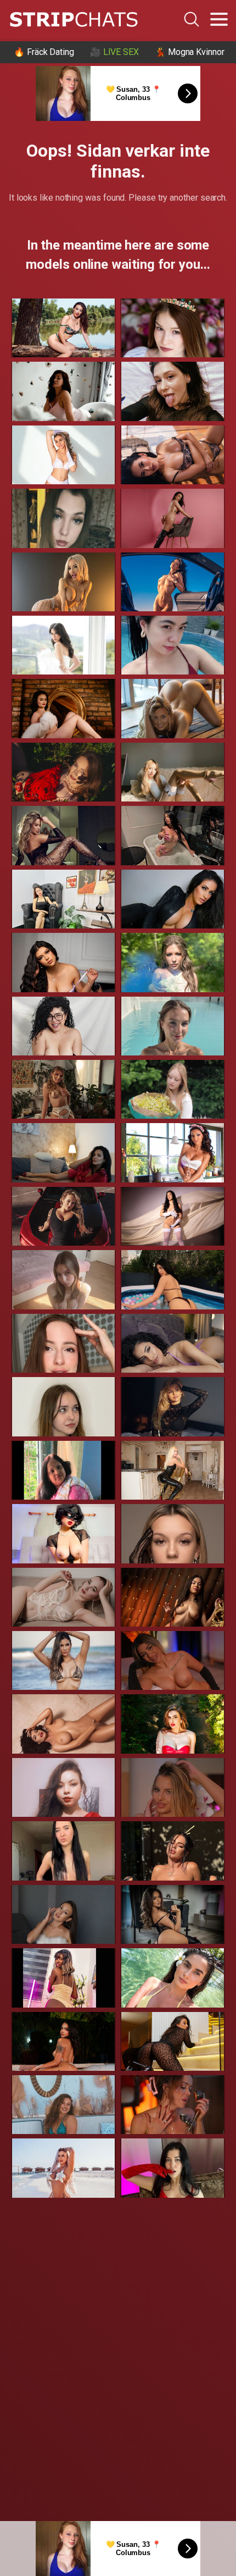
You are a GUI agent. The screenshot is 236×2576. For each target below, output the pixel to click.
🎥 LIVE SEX (114, 52)
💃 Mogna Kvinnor (190, 52)
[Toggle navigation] (219, 19)
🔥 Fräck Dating (44, 52)
